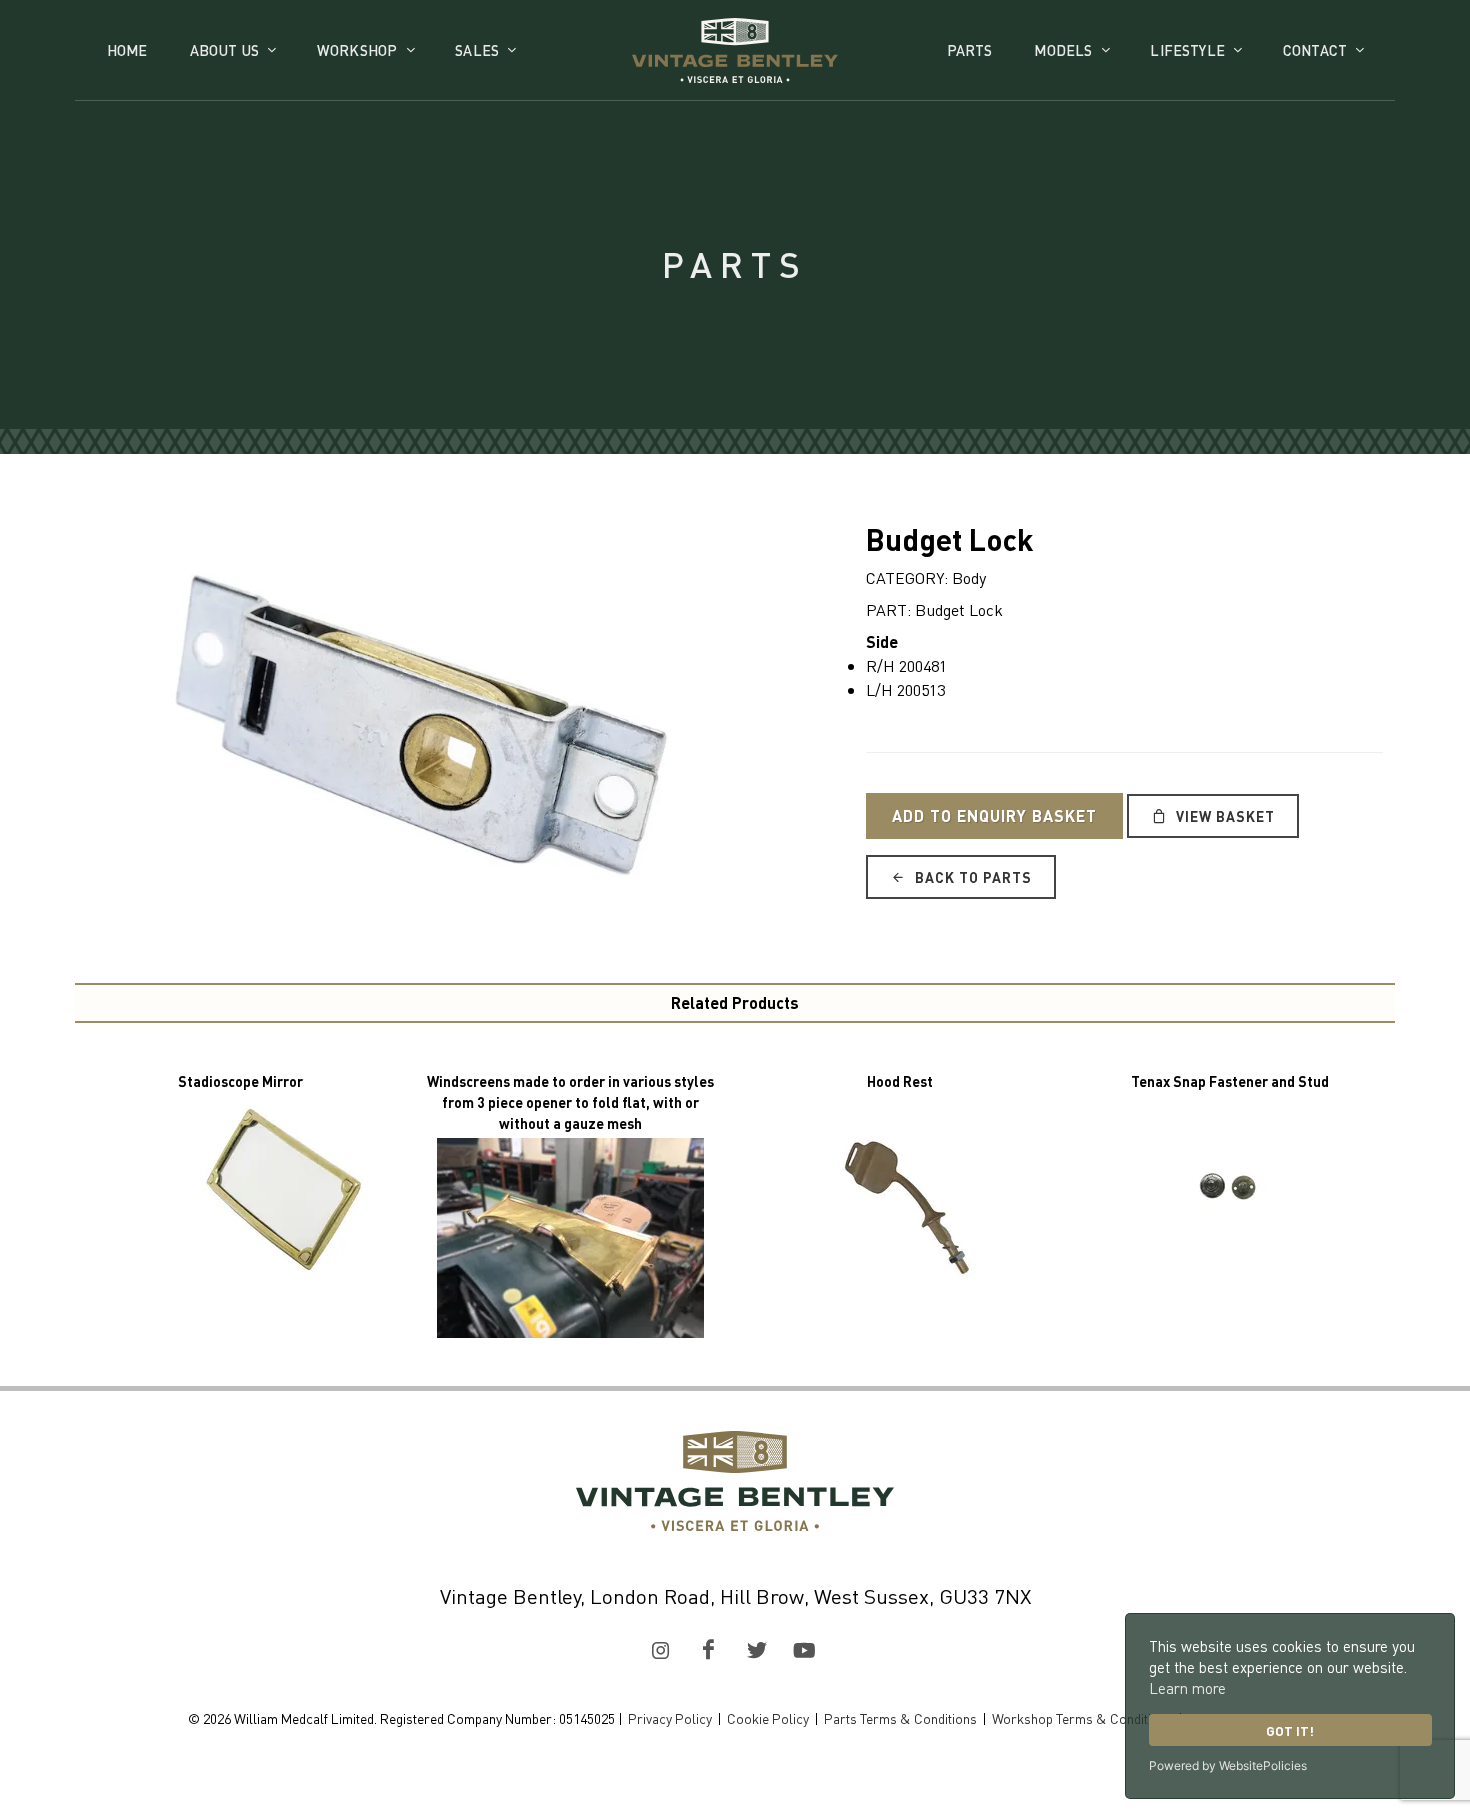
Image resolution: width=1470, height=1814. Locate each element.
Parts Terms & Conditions (900, 1718)
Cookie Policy (768, 1718)
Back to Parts (971, 877)
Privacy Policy (670, 1718)
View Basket (1223, 816)
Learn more (1187, 1688)
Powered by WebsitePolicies (1228, 1765)
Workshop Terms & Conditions (1082, 1718)
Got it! (1290, 1730)
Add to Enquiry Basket (994, 815)
